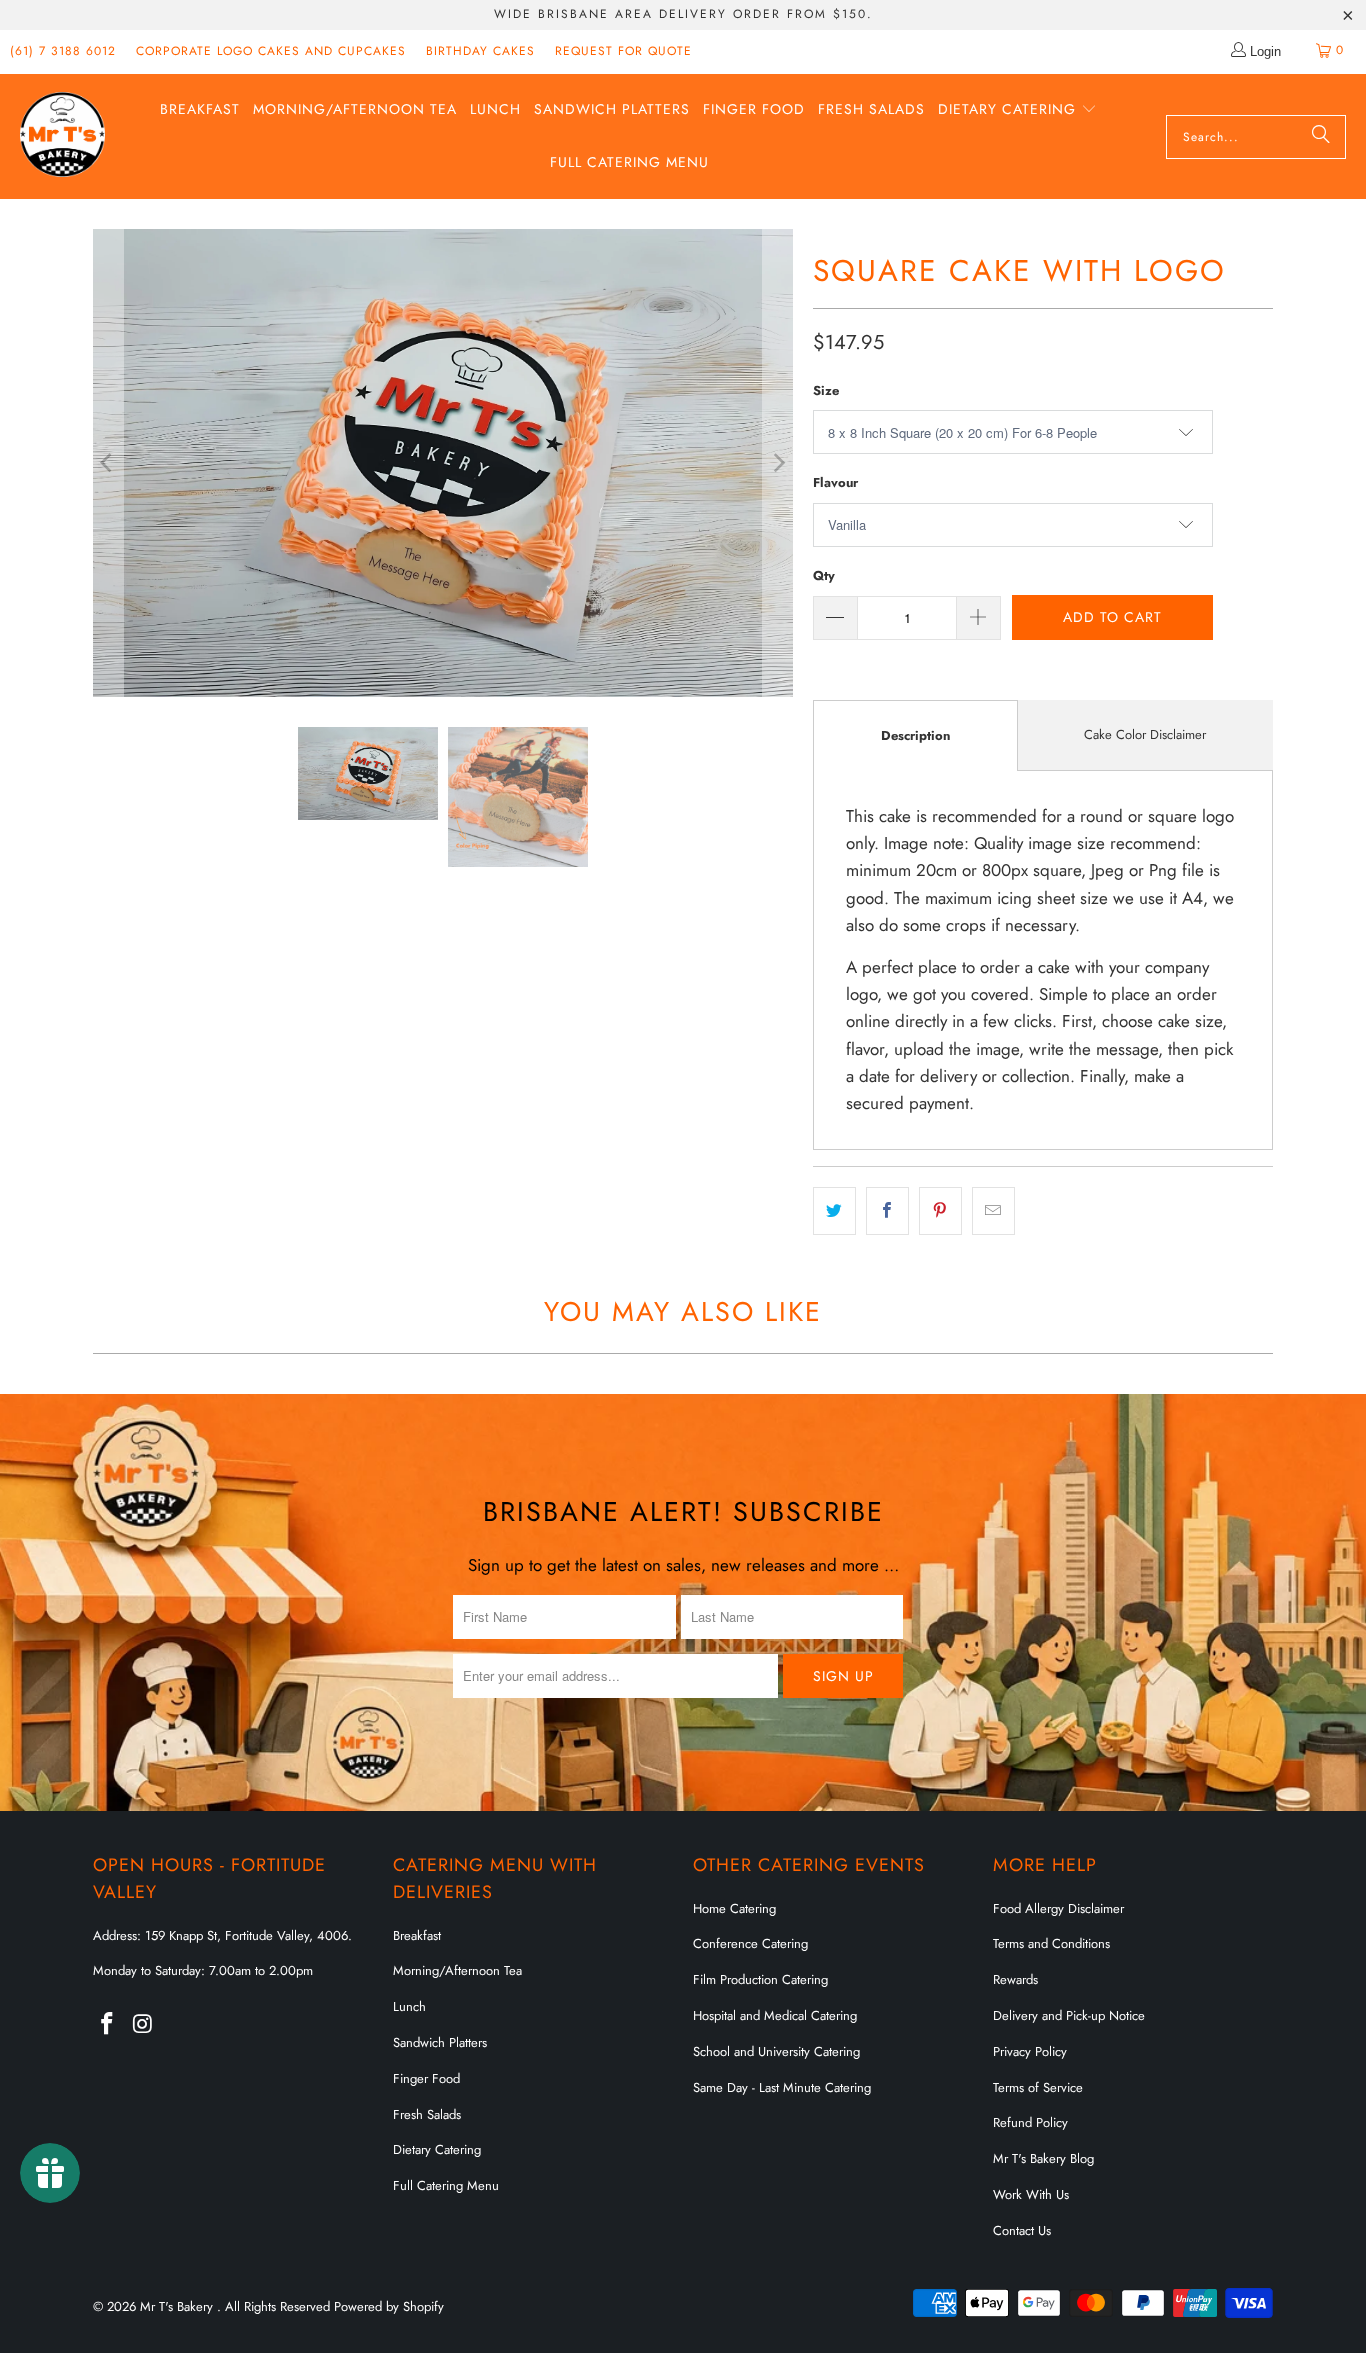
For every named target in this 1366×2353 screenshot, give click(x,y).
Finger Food (426, 2078)
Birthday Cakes (480, 51)
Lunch (409, 2006)
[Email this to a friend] (993, 1210)
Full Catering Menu (446, 2185)
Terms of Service (1038, 2087)
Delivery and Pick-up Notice (1069, 2015)
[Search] (1321, 137)
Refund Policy (1030, 2122)
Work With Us (1031, 2194)
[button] (1017, 110)
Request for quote (623, 51)
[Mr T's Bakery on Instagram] (144, 2024)
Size (826, 390)
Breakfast (417, 1935)
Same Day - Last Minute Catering (782, 2087)
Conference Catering (750, 1943)
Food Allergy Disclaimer (1058, 1908)
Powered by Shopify (389, 2306)
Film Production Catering (760, 1979)
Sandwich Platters (440, 2042)
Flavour (835, 482)
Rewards (1015, 1979)
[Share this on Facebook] (887, 1210)
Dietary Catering (437, 2149)
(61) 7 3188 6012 (63, 51)
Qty (824, 575)
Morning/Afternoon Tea (457, 1970)
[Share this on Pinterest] (940, 1210)
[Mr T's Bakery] (62, 136)
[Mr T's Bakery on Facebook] (108, 2024)
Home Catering (734, 1908)
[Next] (778, 462)
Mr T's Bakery (178, 2306)
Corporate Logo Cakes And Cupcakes (271, 51)
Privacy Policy (1030, 2051)
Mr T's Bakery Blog (1043, 2158)
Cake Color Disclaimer (1145, 734)
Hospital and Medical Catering (775, 2015)
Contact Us (1022, 2230)
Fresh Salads (427, 2114)
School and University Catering (776, 2051)
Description (915, 735)
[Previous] (108, 462)
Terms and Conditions (1051, 1943)
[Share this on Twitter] (834, 1210)
